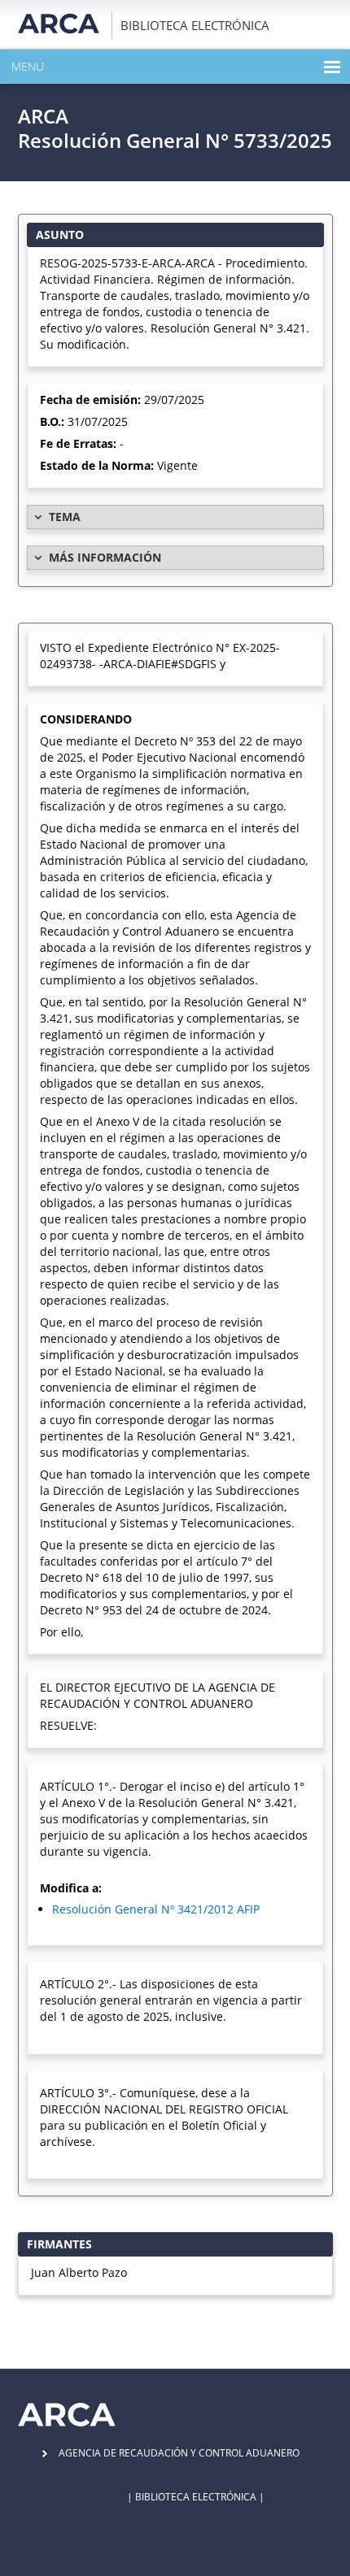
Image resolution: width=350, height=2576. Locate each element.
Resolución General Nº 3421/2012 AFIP (156, 1909)
